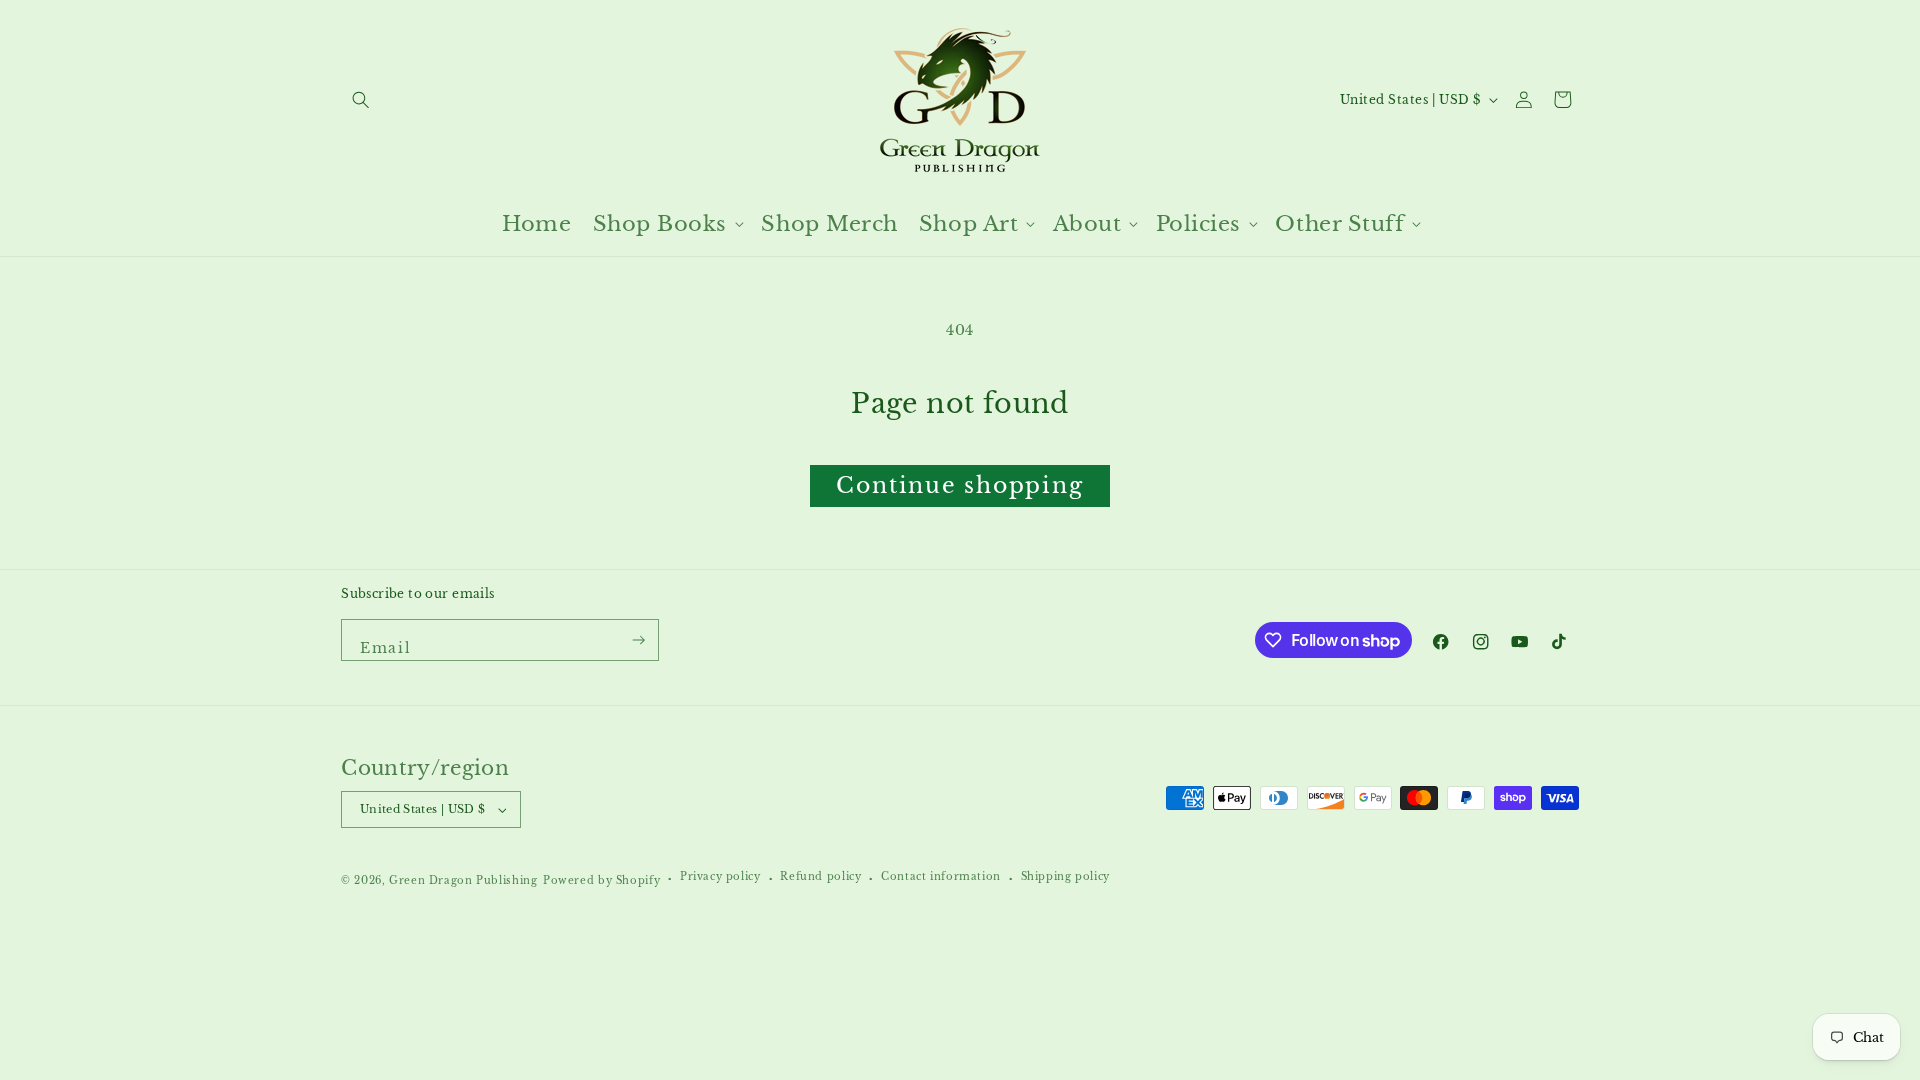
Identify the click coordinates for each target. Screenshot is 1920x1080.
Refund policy (820, 877)
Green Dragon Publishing (463, 881)
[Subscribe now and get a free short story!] (639, 640)
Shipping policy (1065, 877)
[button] (360, 99)
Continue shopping (959, 485)
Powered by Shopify (601, 881)
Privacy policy (720, 877)
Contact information (941, 877)
